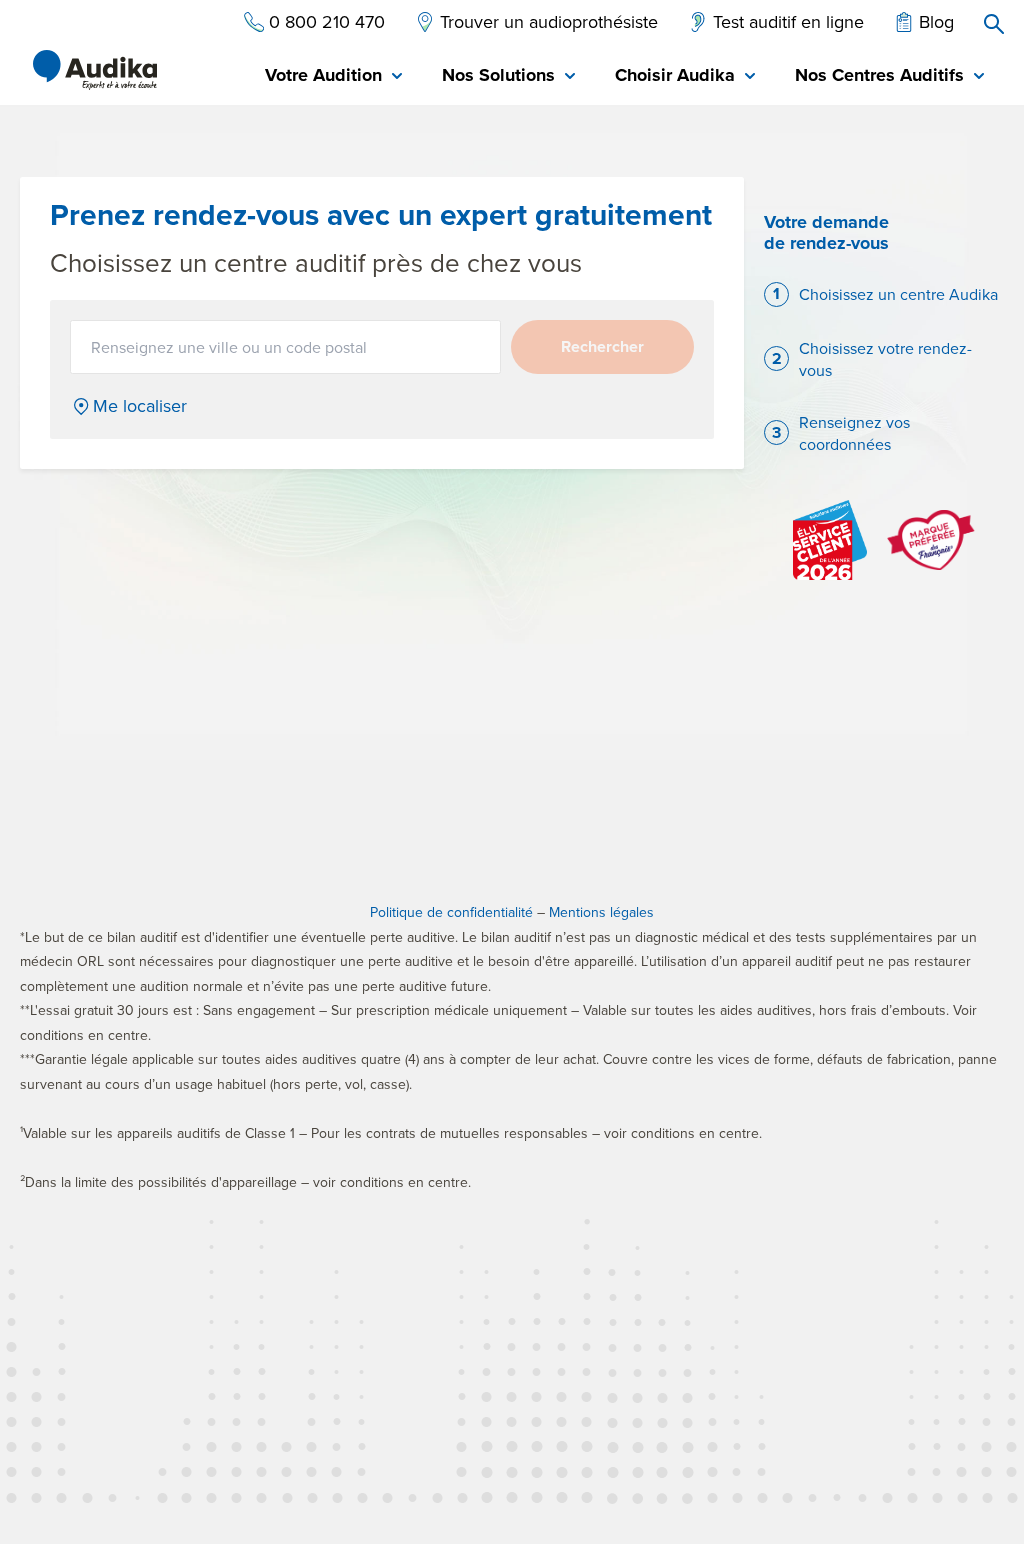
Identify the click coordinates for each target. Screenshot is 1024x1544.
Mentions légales (601, 912)
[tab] (333, 76)
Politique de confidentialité (451, 912)
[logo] (95, 70)
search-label (994, 24)
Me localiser (140, 406)
